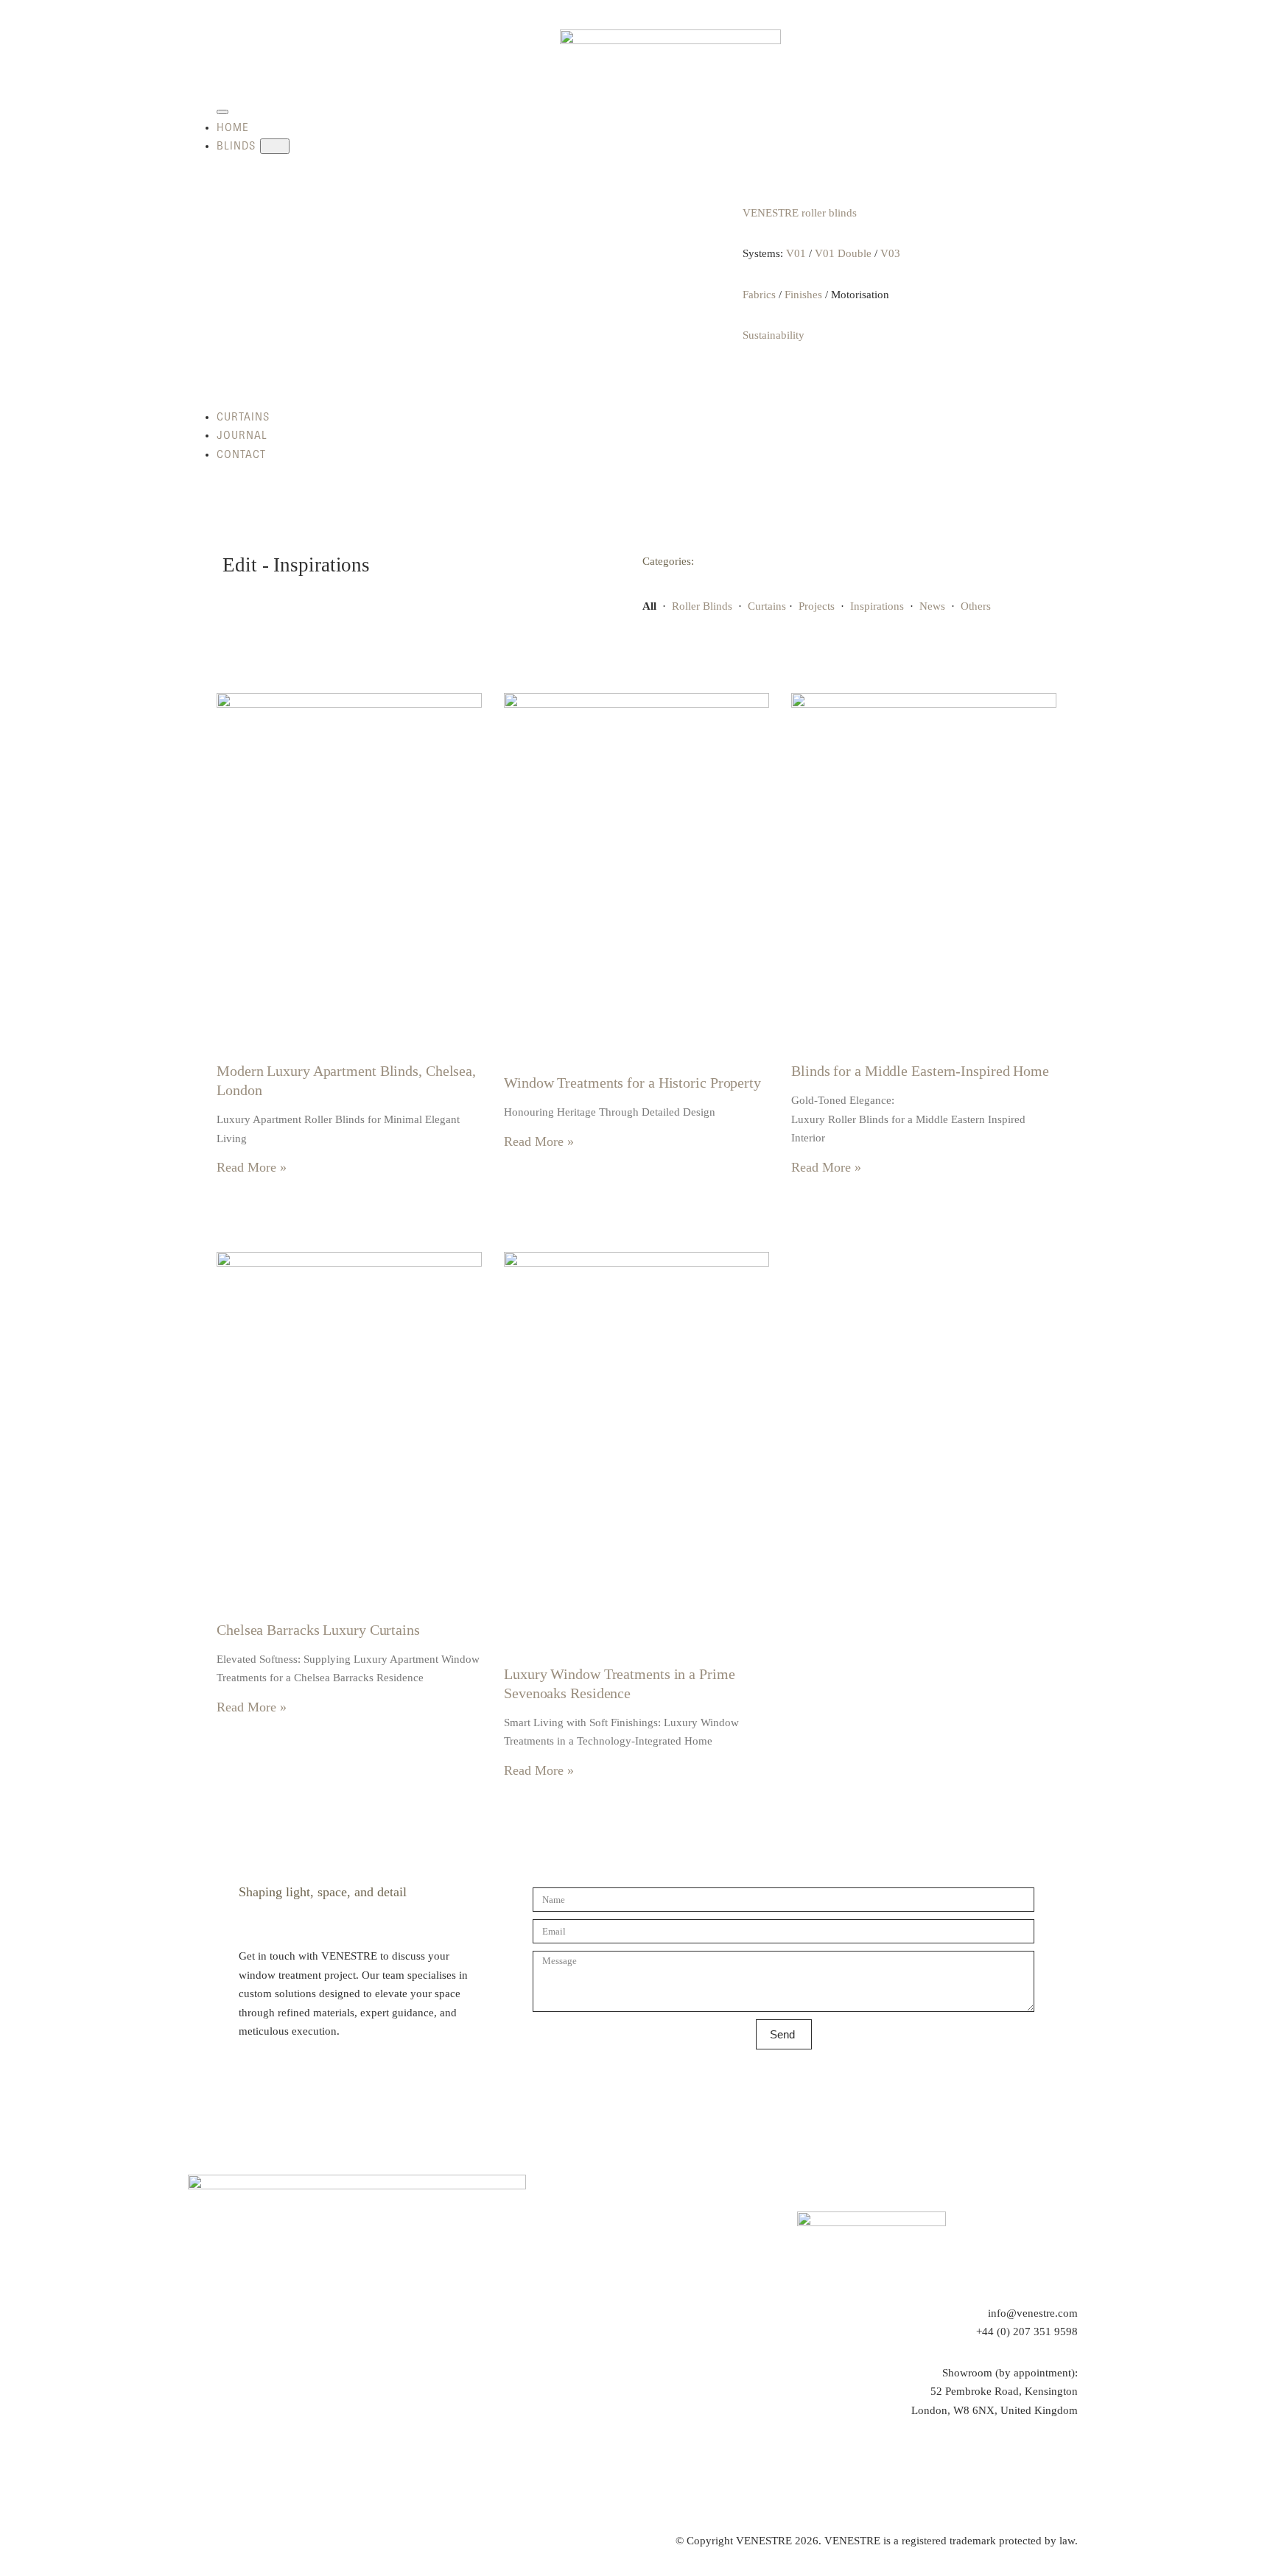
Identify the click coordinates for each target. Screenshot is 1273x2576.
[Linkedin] (1067, 2465)
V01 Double (843, 253)
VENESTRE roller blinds (800, 213)
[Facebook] (1025, 2465)
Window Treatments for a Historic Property (632, 1083)
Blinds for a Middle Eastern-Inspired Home (920, 1071)
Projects (817, 606)
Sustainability (774, 335)
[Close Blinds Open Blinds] (275, 146)
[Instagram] (942, 2465)
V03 (890, 253)
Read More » (252, 1167)
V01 (796, 253)
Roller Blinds (702, 606)
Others (976, 606)
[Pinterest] (984, 2465)
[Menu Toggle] (222, 112)
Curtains (767, 606)
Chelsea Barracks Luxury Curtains (318, 1630)
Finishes (803, 295)
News (932, 606)
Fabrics (759, 295)
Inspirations (877, 606)
